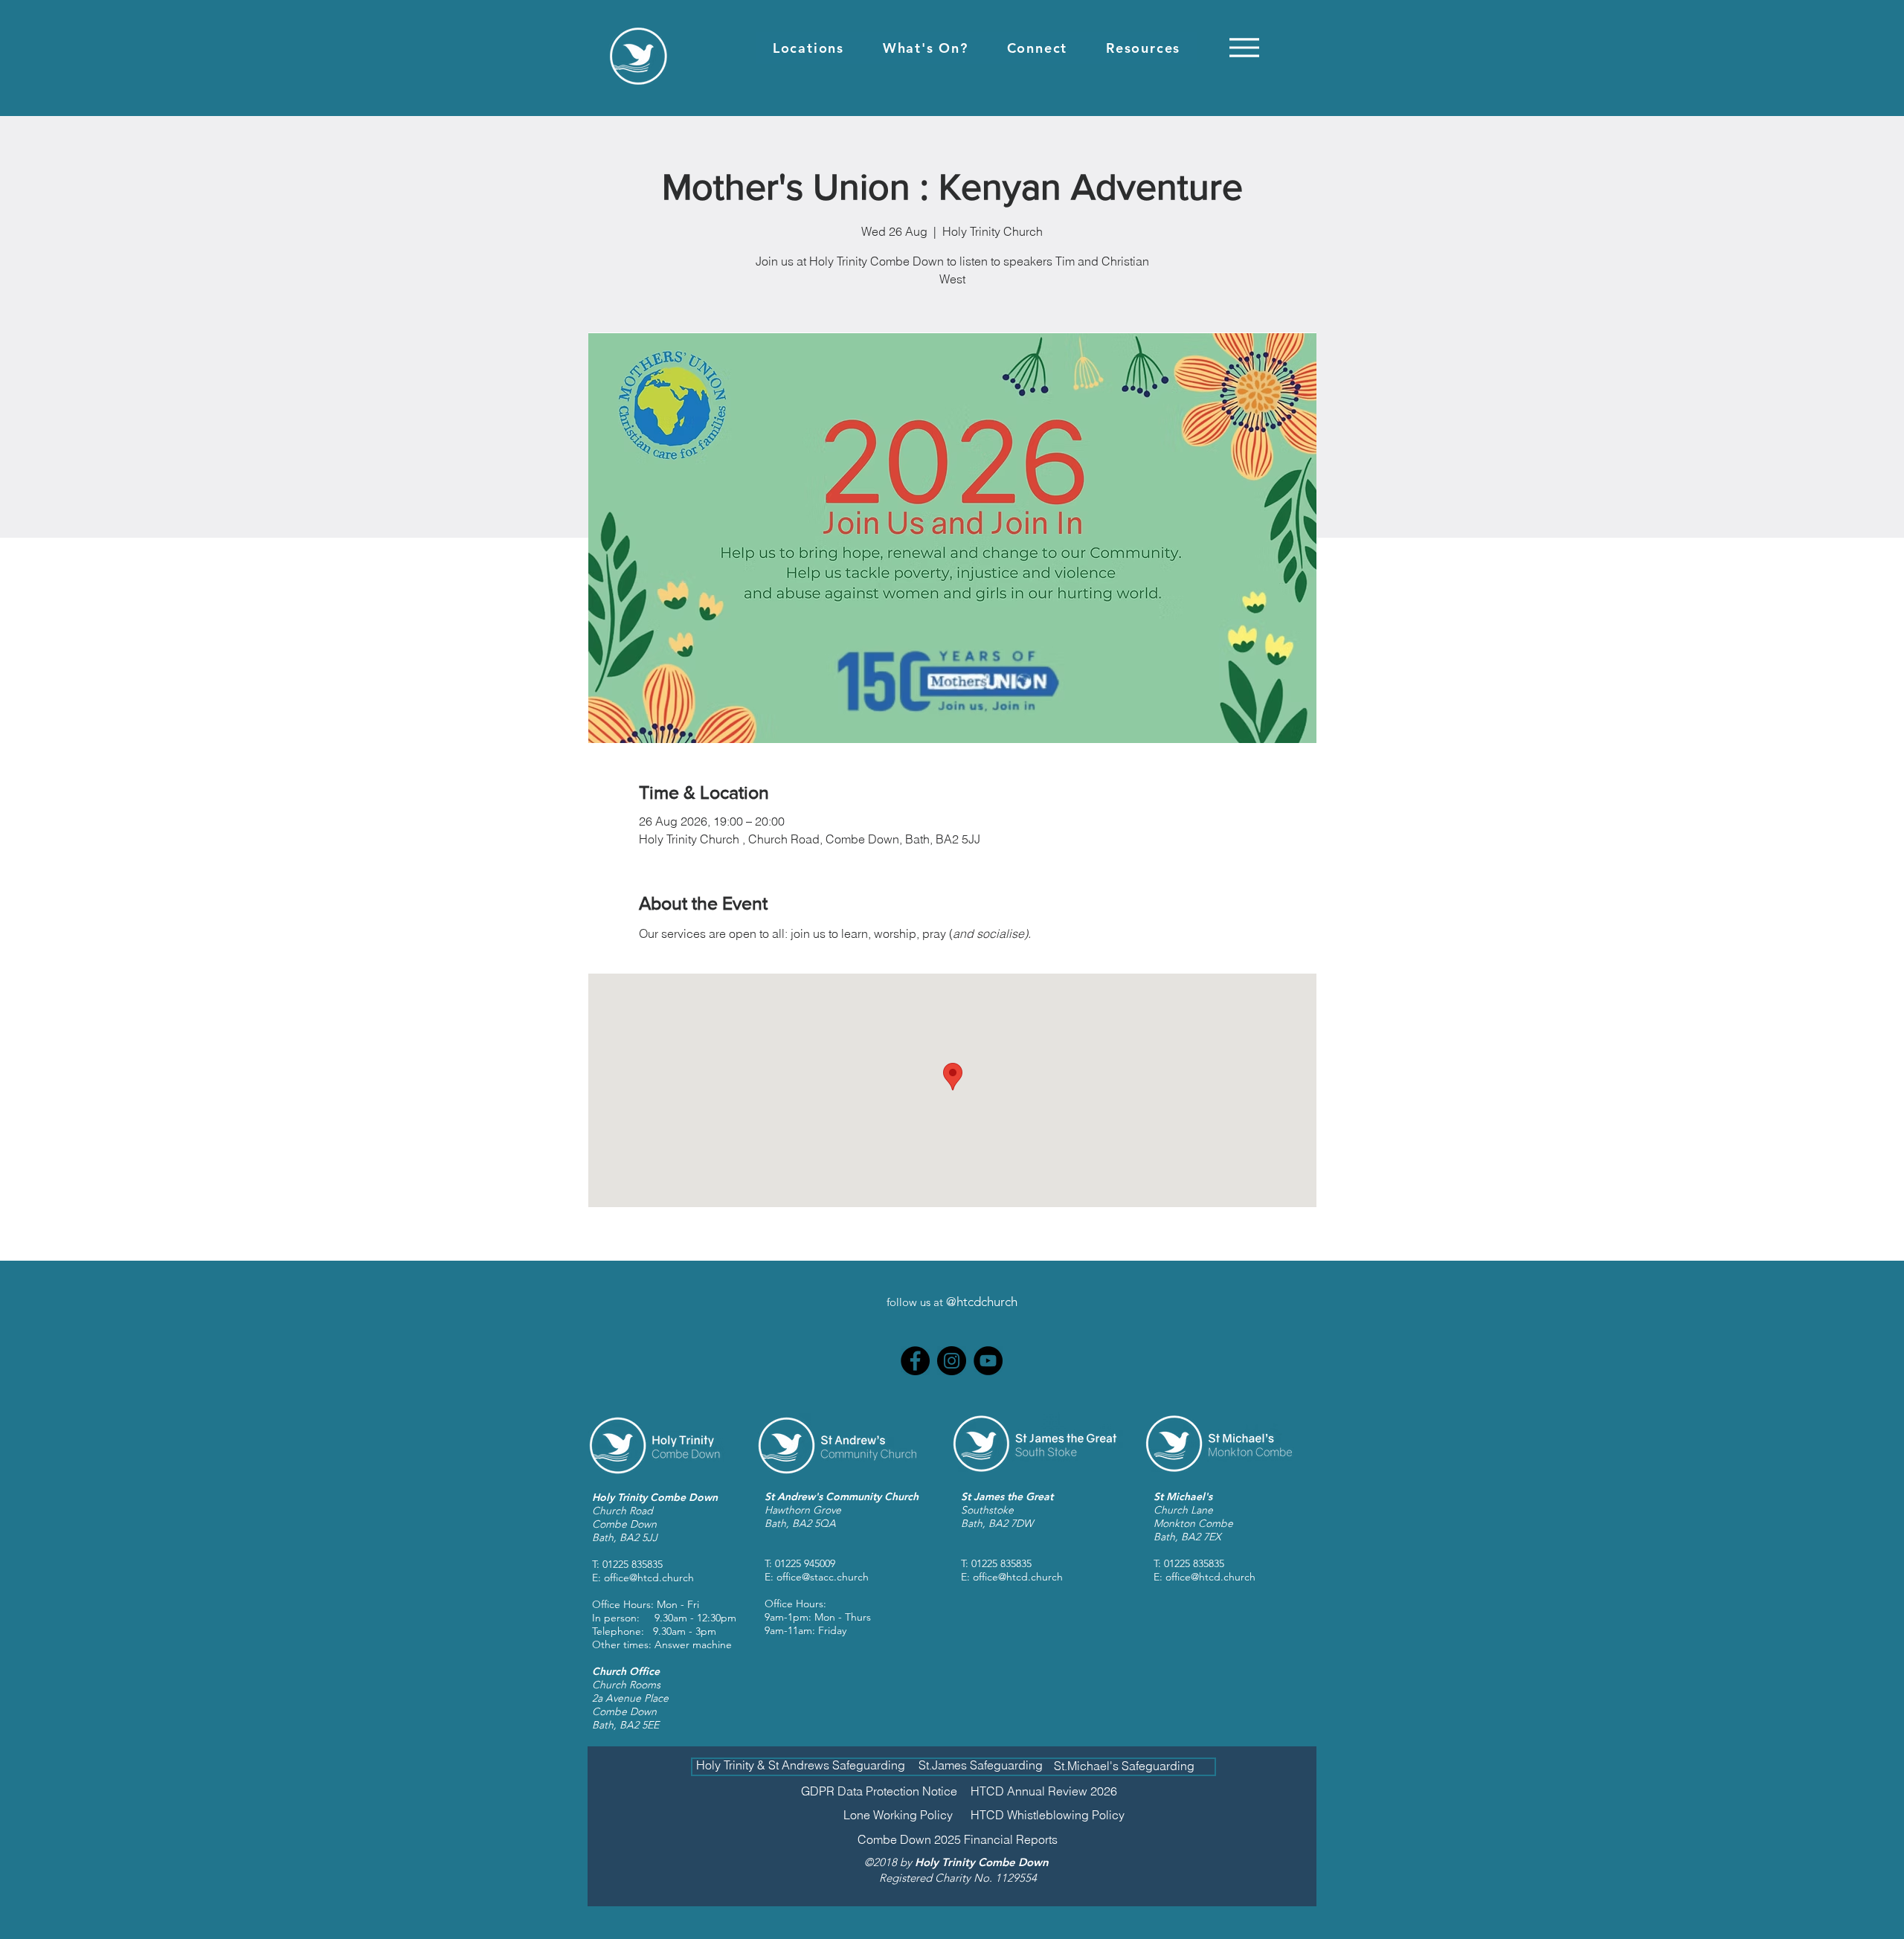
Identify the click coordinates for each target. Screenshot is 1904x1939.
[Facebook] (915, 1361)
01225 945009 (805, 1563)
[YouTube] (988, 1361)
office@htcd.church (649, 1578)
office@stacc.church (823, 1577)
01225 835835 (633, 1564)
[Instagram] (952, 1361)
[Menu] (1244, 47)
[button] (808, 48)
